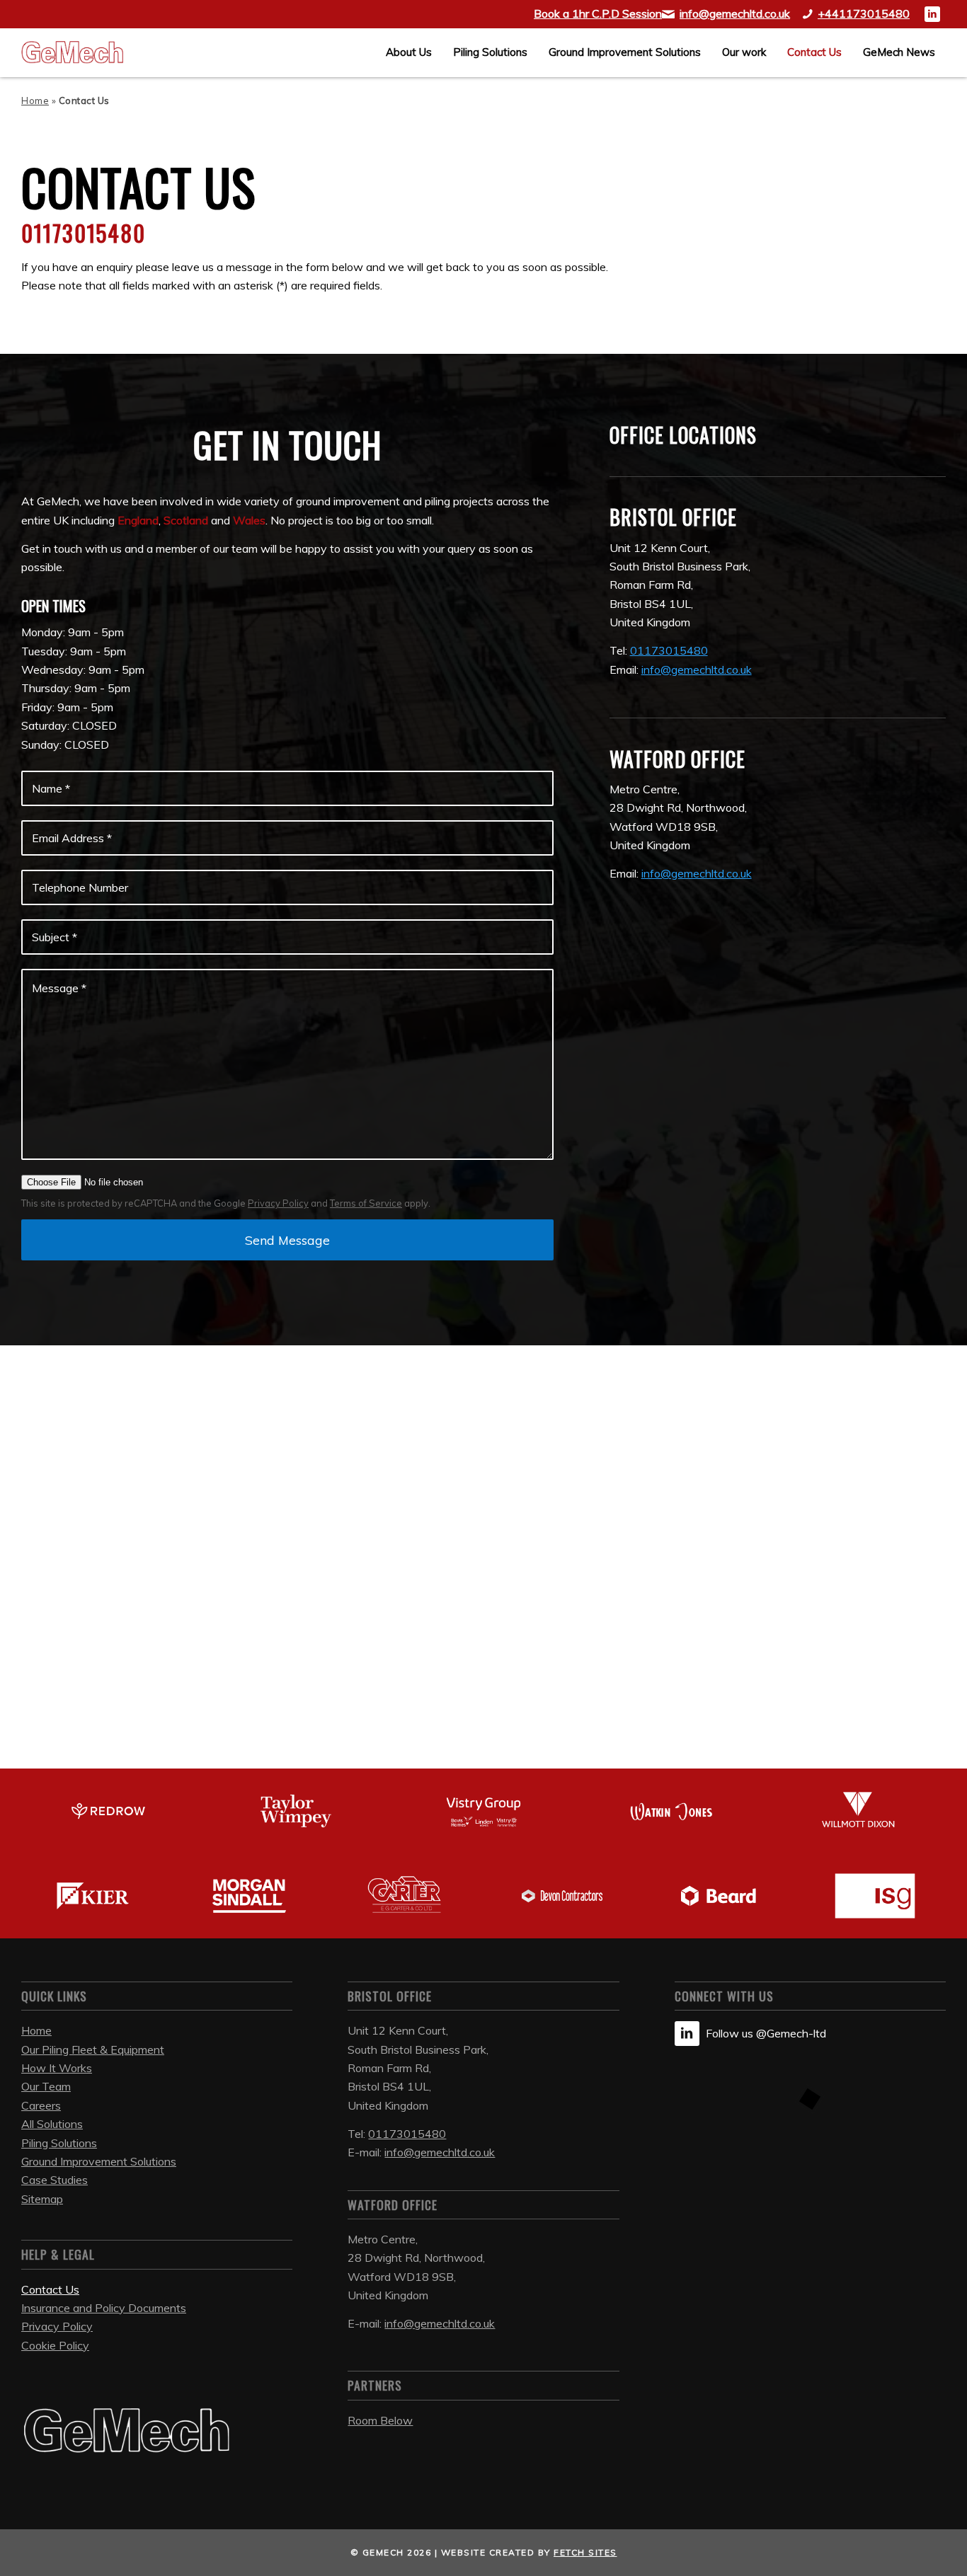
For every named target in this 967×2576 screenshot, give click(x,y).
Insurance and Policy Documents (104, 2308)
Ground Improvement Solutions (99, 2161)
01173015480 (407, 2134)
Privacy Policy (278, 1203)
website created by (529, 2552)
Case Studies (55, 2180)
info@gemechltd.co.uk (697, 669)
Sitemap (42, 2199)
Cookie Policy (55, 2345)
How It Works (57, 2068)
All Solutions (52, 2124)
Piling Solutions (59, 2143)
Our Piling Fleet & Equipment (93, 2049)
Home (35, 100)
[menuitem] (409, 52)
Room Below (380, 2420)
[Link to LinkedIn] (932, 14)
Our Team (46, 2086)
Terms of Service (366, 1203)
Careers (41, 2105)
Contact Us (50, 2289)
